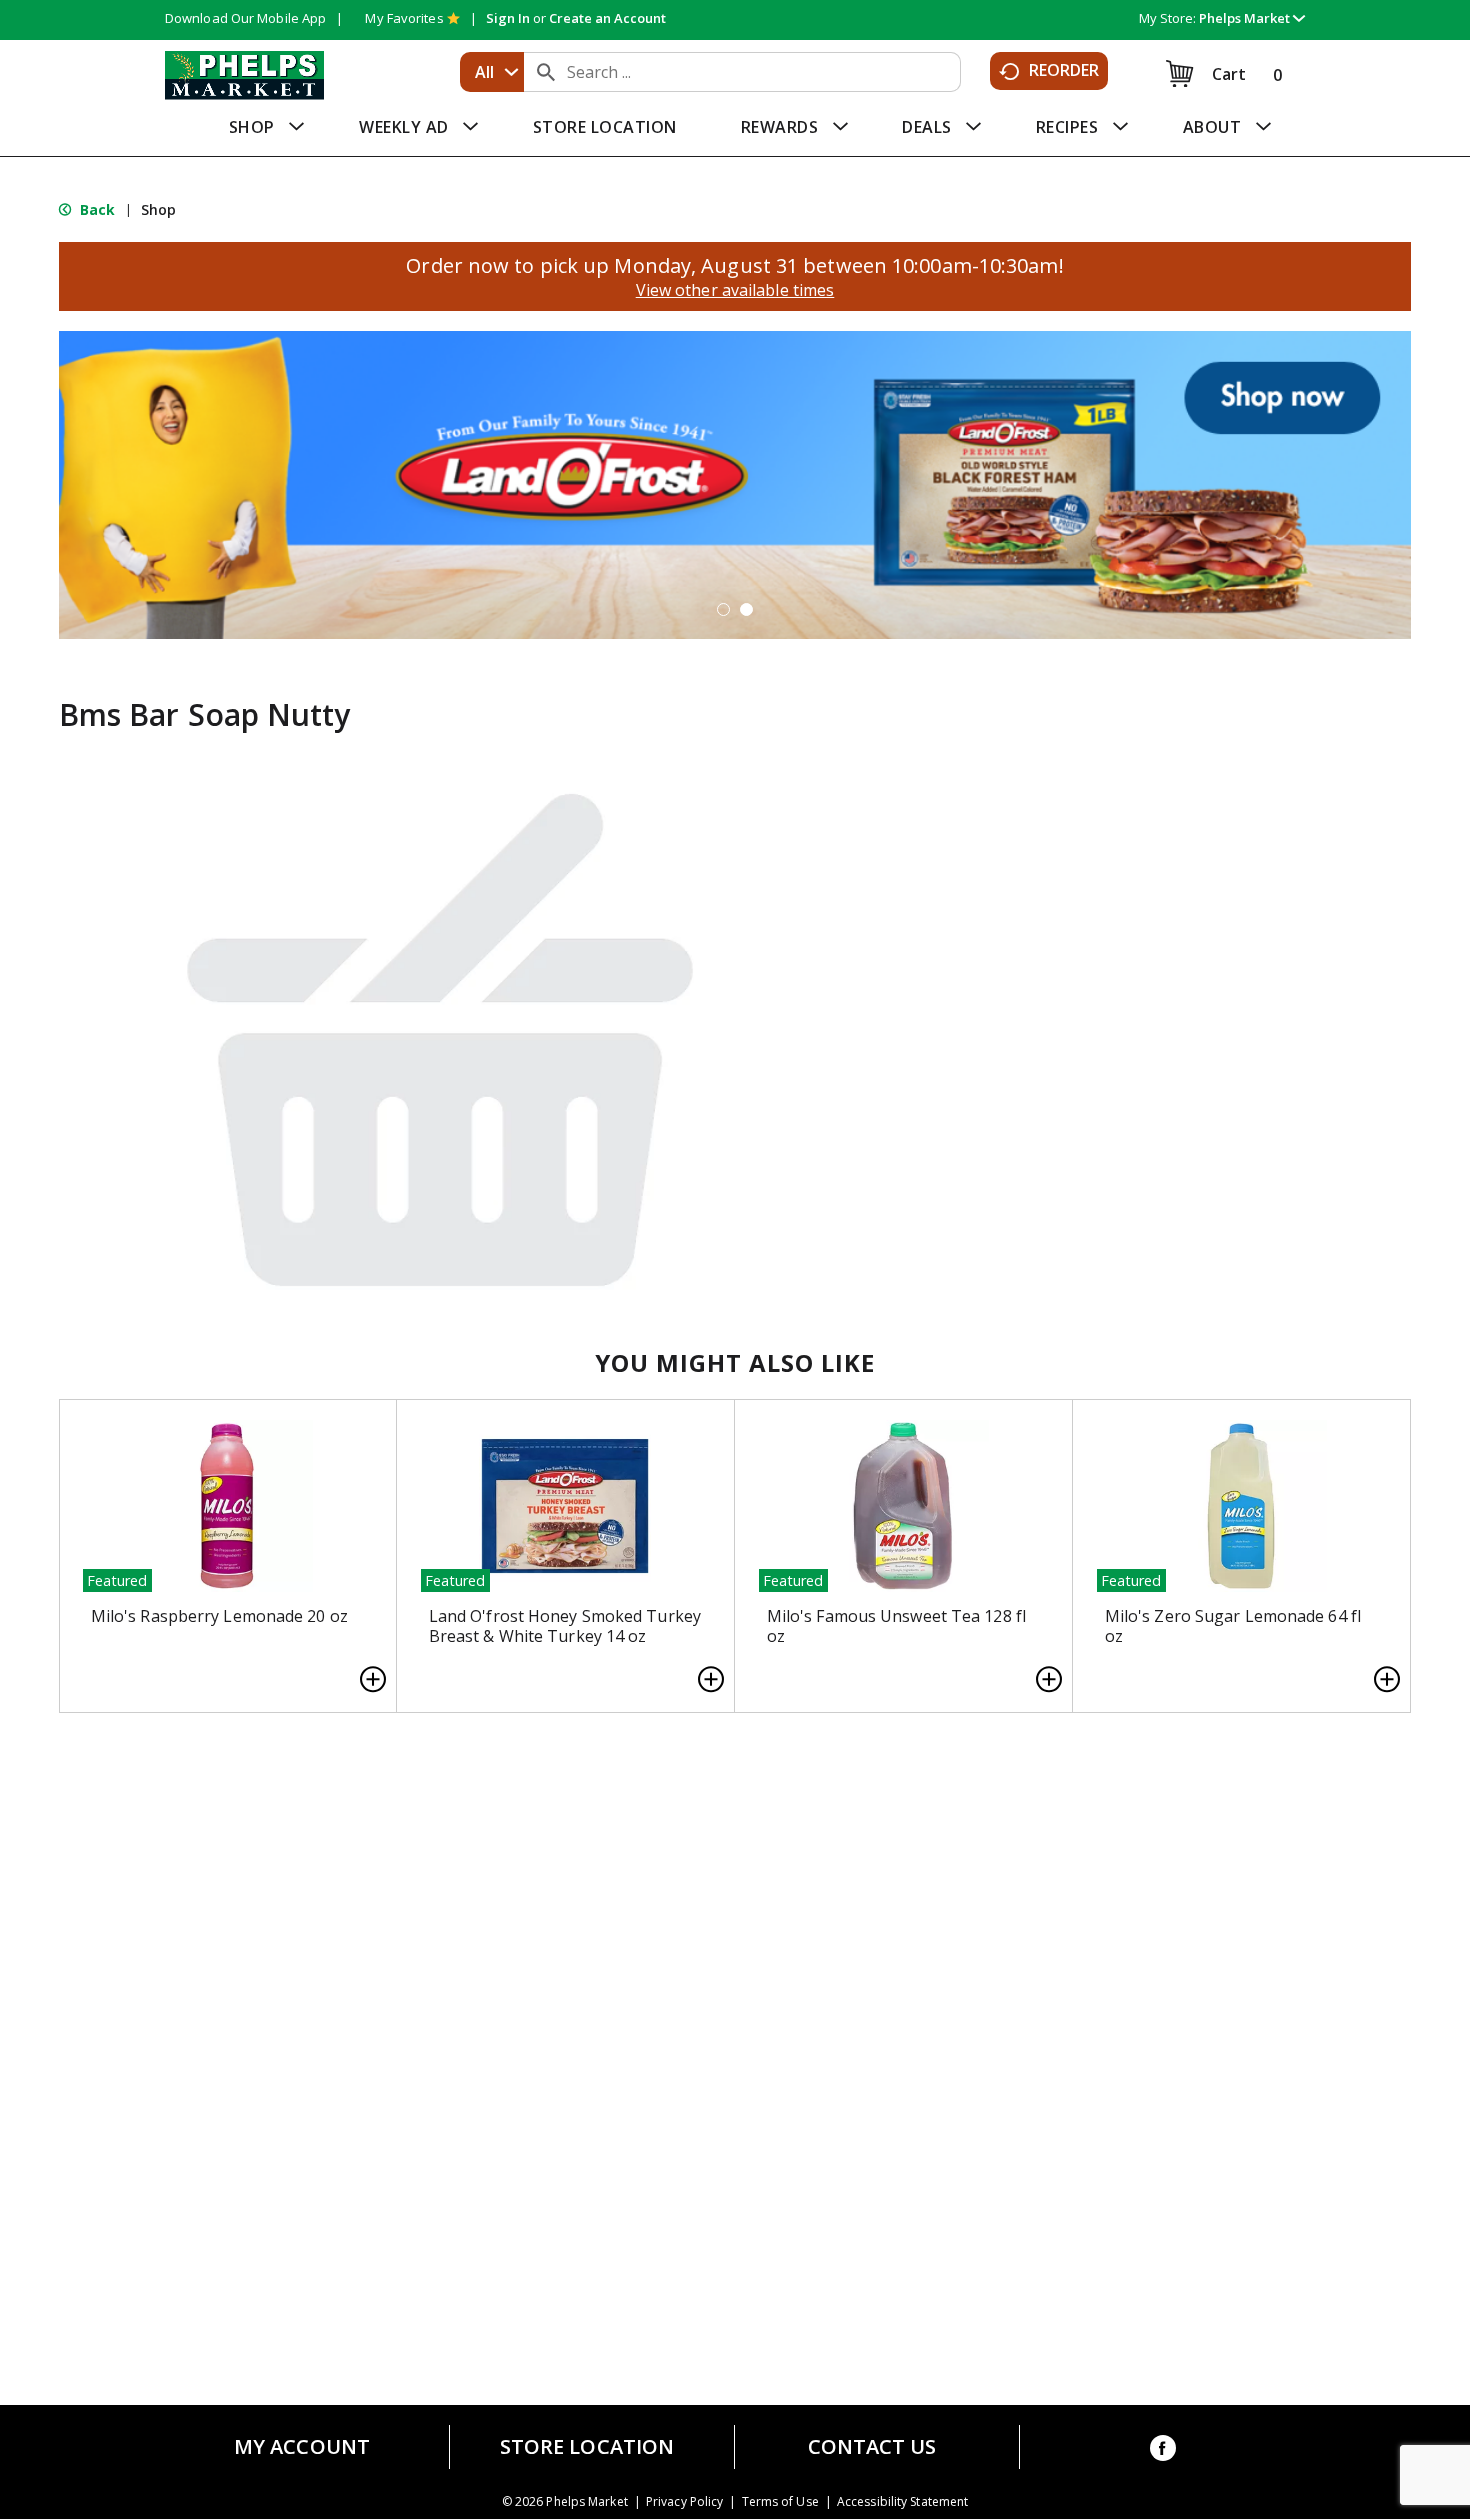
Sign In (508, 18)
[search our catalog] (546, 72)
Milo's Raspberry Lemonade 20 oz (219, 1616)
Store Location (587, 2447)
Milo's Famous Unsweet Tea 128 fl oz (896, 1626)
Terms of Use (780, 2502)
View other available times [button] (735, 290)
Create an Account (607, 18)
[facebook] (1163, 2451)
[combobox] (492, 72)
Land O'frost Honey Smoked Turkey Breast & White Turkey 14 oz (565, 1626)
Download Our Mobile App (245, 18)
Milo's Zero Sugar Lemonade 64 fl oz (1233, 1626)
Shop (158, 209)
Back (96, 209)
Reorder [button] (1064, 70)
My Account (302, 2447)
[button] (1252, 18)
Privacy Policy (684, 2502)
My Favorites (404, 18)
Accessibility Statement (902, 2502)
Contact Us (872, 2447)
